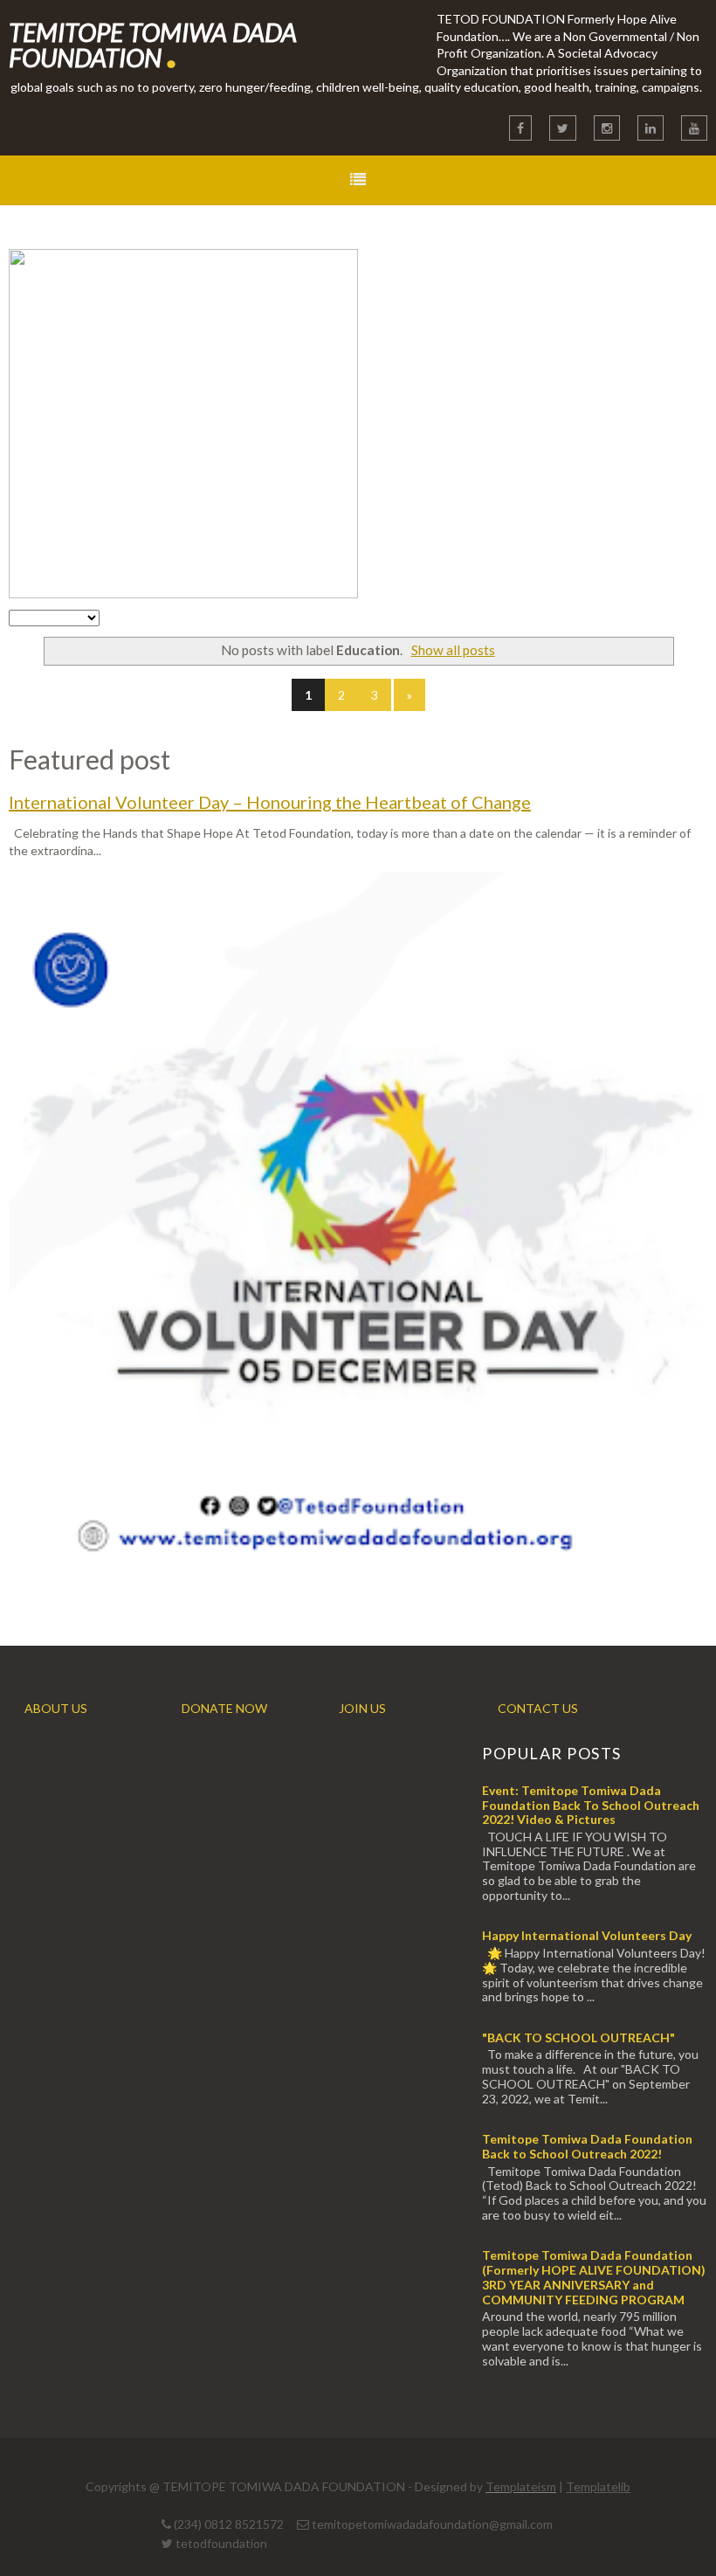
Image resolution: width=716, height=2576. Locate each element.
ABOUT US (56, 1708)
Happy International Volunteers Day (587, 1935)
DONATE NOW (224, 1708)
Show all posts (453, 650)
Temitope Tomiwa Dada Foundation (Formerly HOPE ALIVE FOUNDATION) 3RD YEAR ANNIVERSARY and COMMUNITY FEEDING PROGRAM (594, 2277)
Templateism (521, 2486)
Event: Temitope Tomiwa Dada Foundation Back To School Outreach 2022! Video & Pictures (591, 1805)
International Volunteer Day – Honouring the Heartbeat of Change (270, 802)
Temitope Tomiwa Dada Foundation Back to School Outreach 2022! (587, 2146)
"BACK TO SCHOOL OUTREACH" (578, 2037)
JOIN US (362, 1708)
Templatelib (598, 2486)
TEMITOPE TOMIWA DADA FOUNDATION (153, 45)
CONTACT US (538, 1708)
